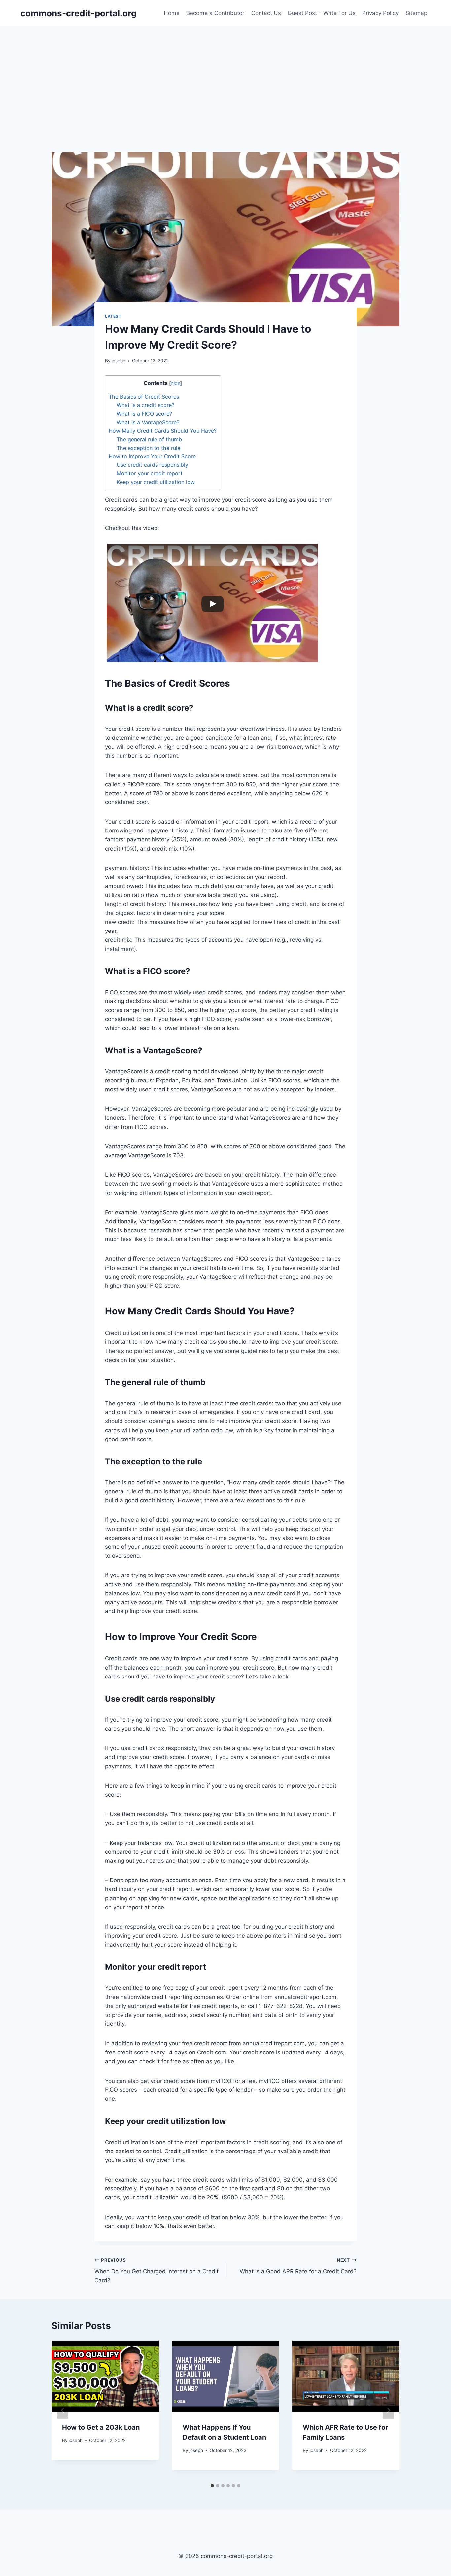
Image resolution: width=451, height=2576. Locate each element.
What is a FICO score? (144, 414)
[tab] (212, 2486)
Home (172, 13)
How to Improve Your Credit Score (152, 456)
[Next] (388, 2410)
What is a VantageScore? (148, 422)
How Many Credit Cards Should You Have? (163, 431)
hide (175, 383)
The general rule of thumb (149, 439)
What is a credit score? (145, 405)
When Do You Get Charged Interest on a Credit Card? (156, 2271)
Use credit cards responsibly (152, 465)
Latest (113, 316)
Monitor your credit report (150, 473)
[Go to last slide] (63, 2410)
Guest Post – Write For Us (322, 13)
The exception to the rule (148, 448)
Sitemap (416, 13)
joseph (119, 361)
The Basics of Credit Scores (144, 397)
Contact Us (266, 13)
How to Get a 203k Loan (101, 2427)
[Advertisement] (225, 76)
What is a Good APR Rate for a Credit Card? (298, 2266)
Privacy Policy (380, 13)
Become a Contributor (215, 13)
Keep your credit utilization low (156, 482)
